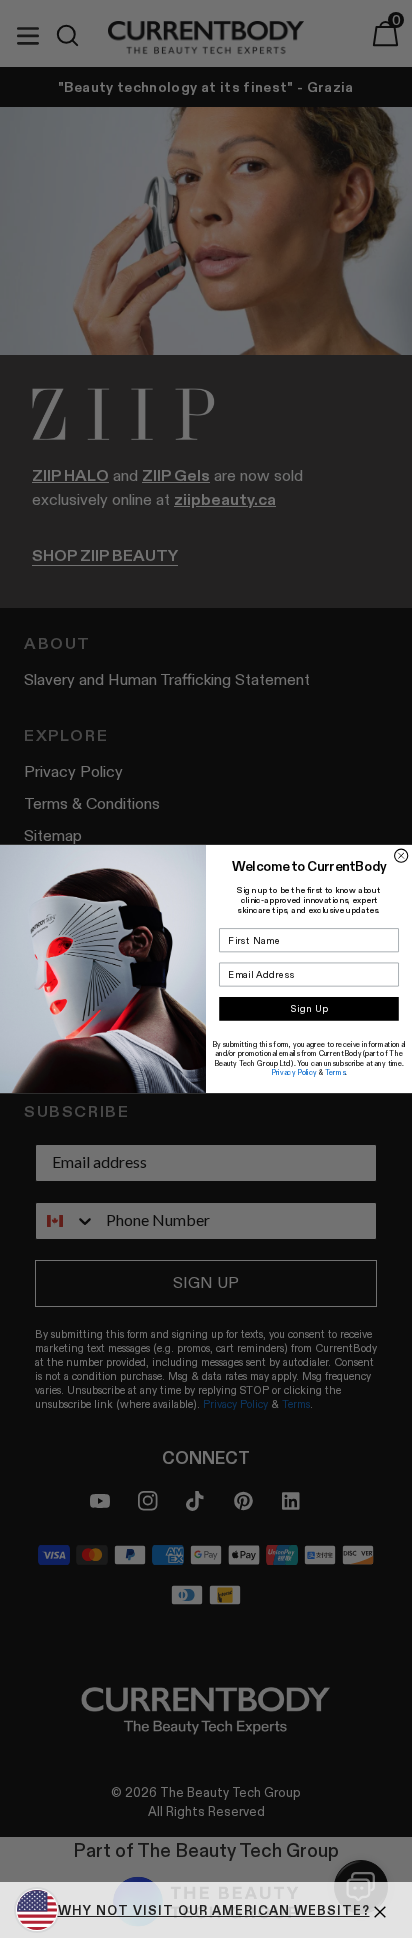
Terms (335, 1073)
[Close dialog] (401, 855)
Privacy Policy (294, 1073)
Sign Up (309, 1009)
